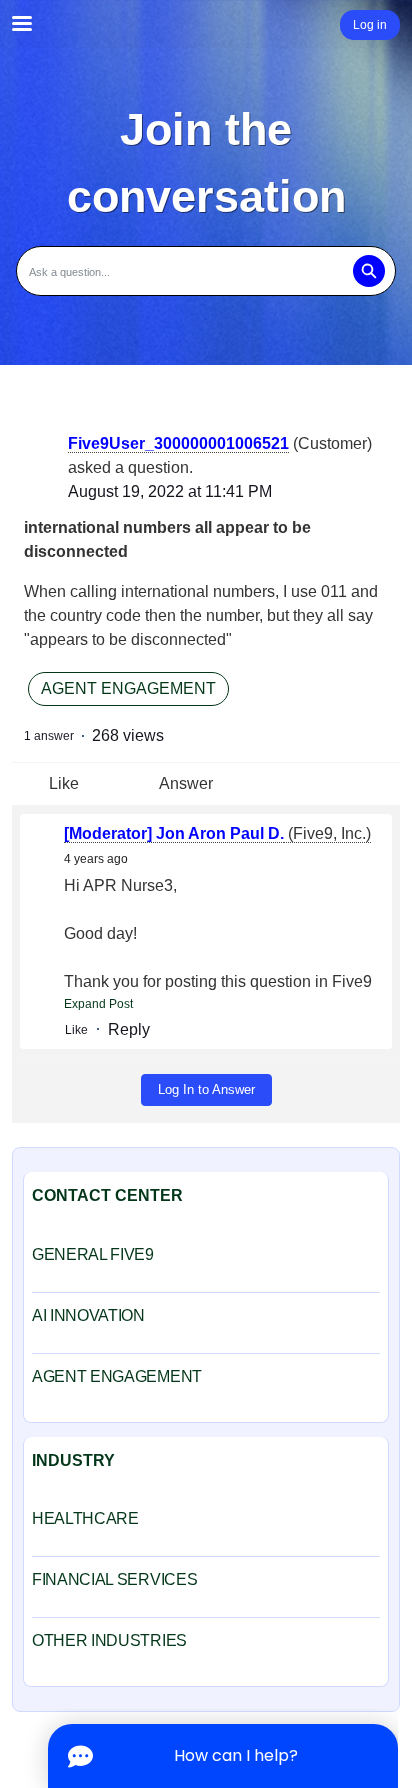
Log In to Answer (206, 1089)
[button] (368, 271)
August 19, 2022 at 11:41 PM (170, 491)
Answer (186, 783)
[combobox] (206, 271)
